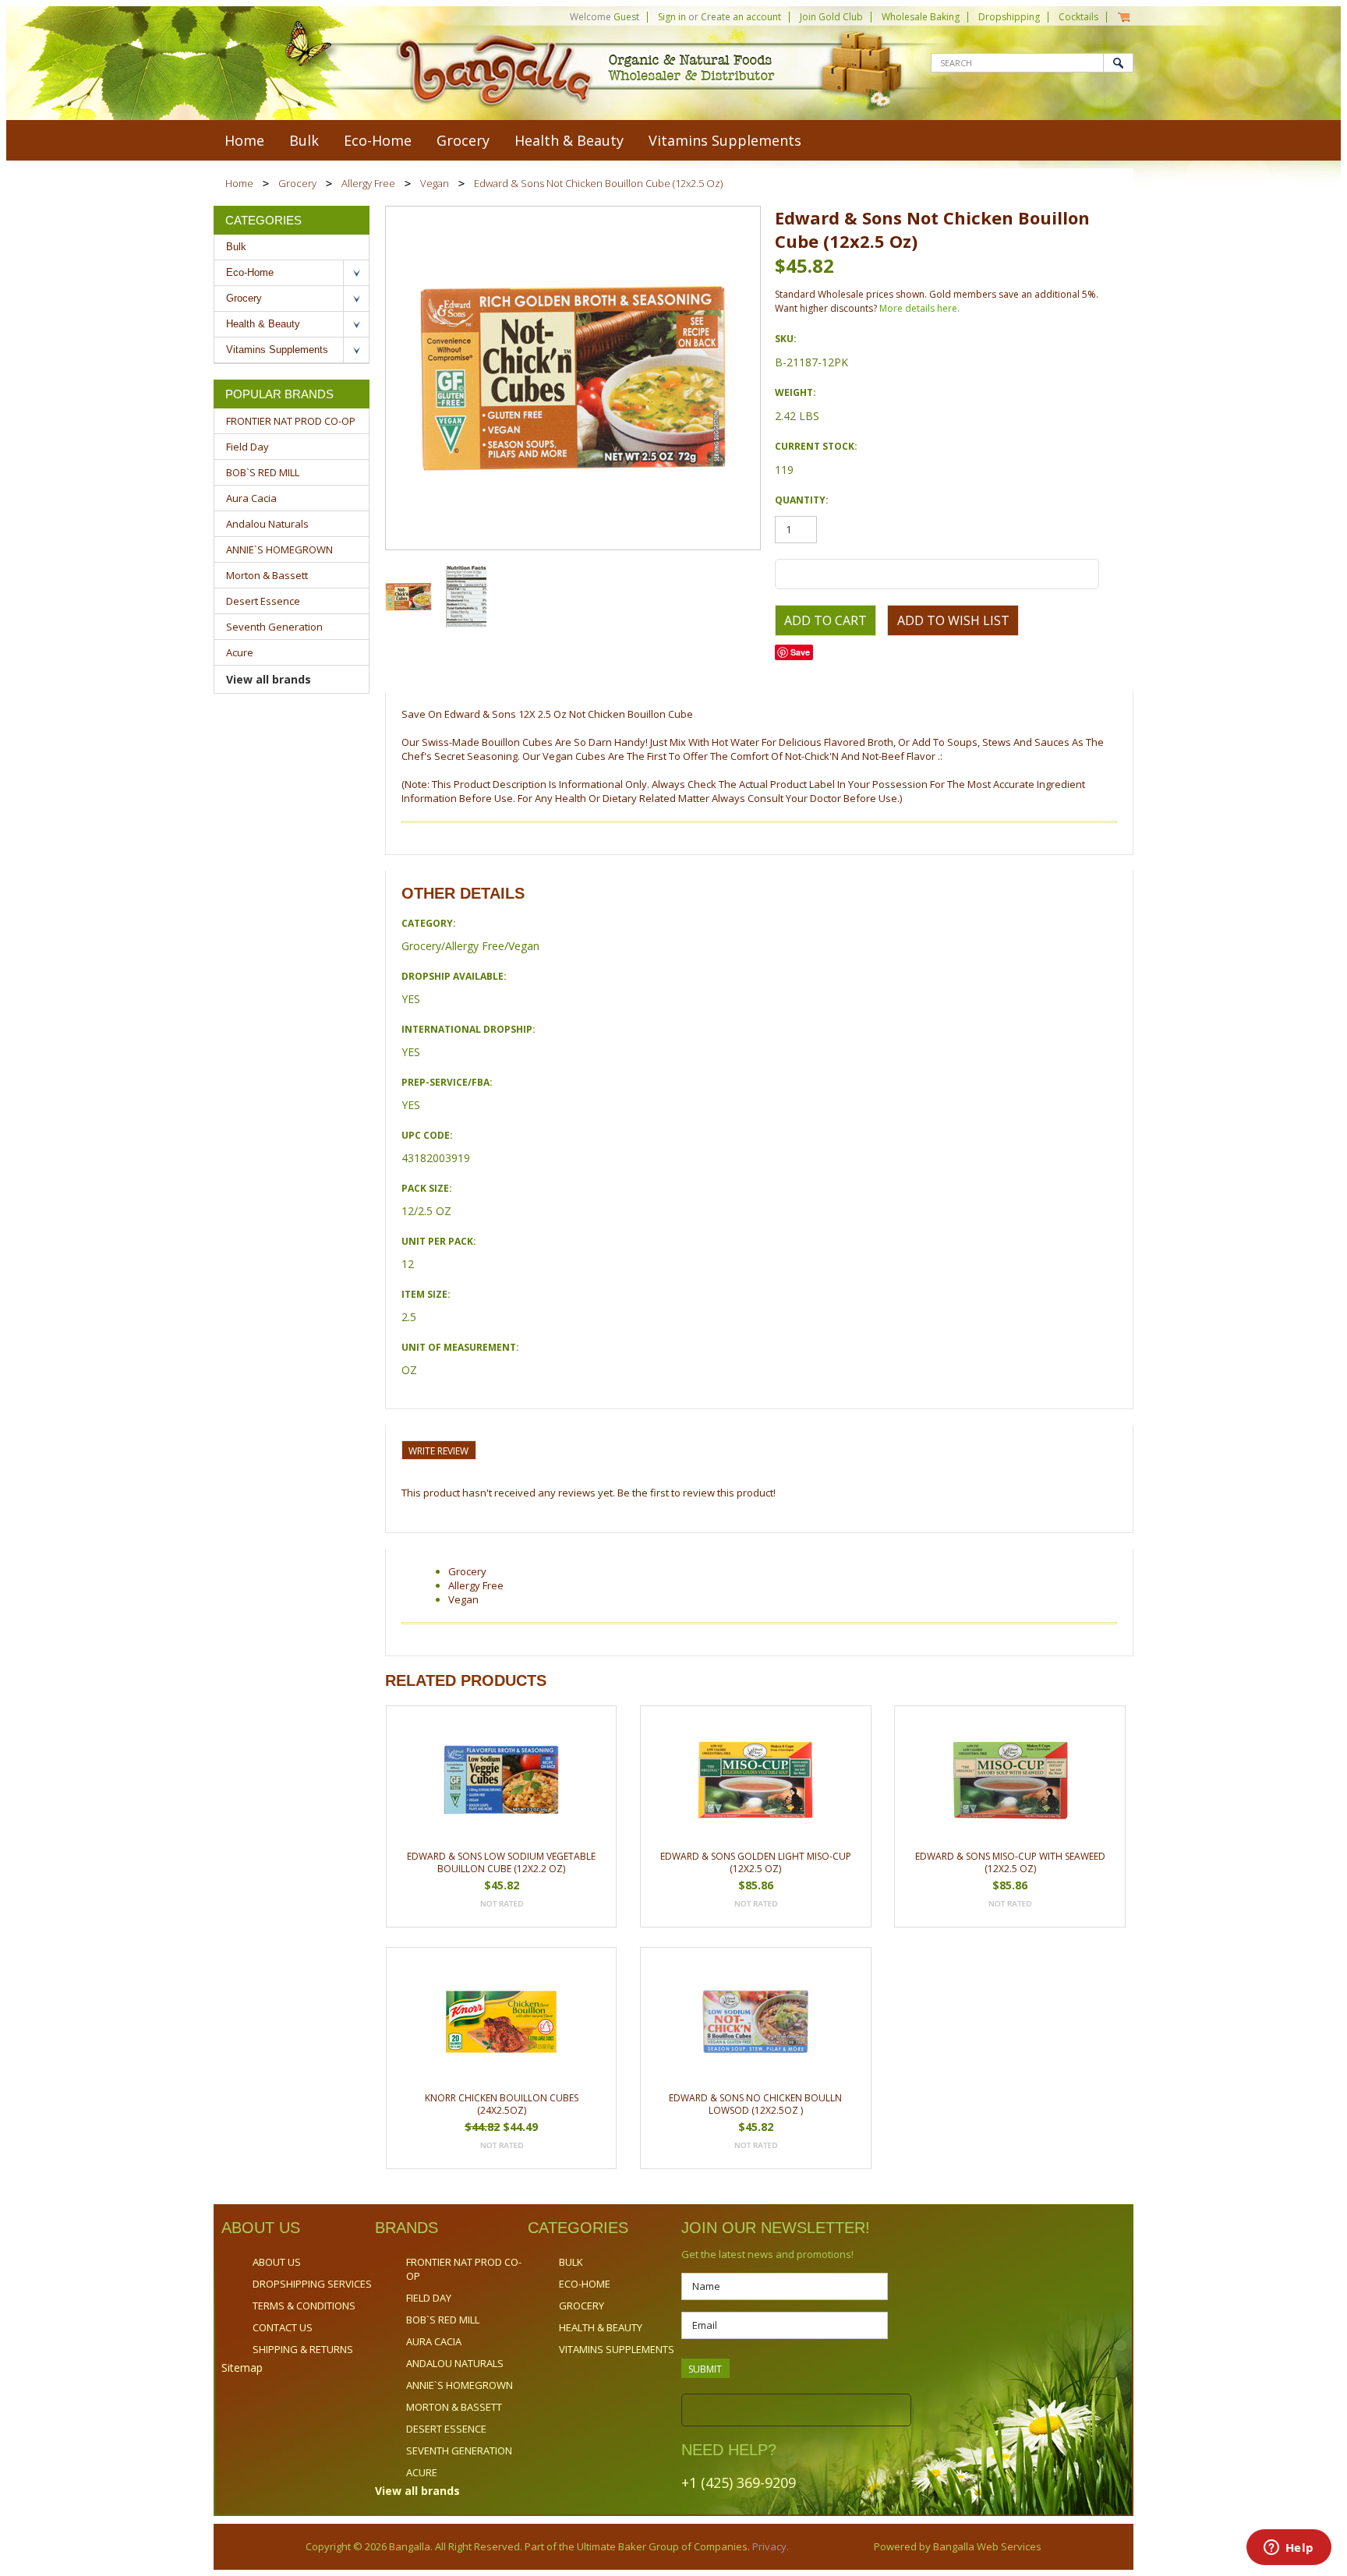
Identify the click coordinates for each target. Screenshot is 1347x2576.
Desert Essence (263, 601)
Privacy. (769, 2546)
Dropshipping (1009, 17)
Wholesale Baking (921, 17)
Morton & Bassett (267, 575)
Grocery (463, 140)
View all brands (269, 679)
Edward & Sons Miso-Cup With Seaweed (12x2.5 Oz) (1010, 1862)
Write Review (438, 1451)
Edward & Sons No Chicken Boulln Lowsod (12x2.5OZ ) (755, 2104)
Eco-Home (378, 140)
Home (239, 183)
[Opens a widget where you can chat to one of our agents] (1289, 2549)
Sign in (672, 17)
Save (800, 652)
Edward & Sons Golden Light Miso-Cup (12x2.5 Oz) (756, 1862)
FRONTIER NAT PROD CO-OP (291, 421)
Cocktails (1078, 17)
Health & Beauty (569, 140)
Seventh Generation (274, 627)
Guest (626, 17)
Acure (240, 652)
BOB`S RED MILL (263, 472)
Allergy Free (368, 183)
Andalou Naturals (267, 524)
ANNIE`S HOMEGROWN (279, 549)
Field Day (247, 447)
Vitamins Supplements (725, 140)
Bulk (304, 140)
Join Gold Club (831, 17)
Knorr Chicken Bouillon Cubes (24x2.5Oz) (502, 2104)
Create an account (741, 17)
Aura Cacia (251, 498)
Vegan (435, 183)
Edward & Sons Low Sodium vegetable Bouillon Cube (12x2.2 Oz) (501, 1862)
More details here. (919, 308)
